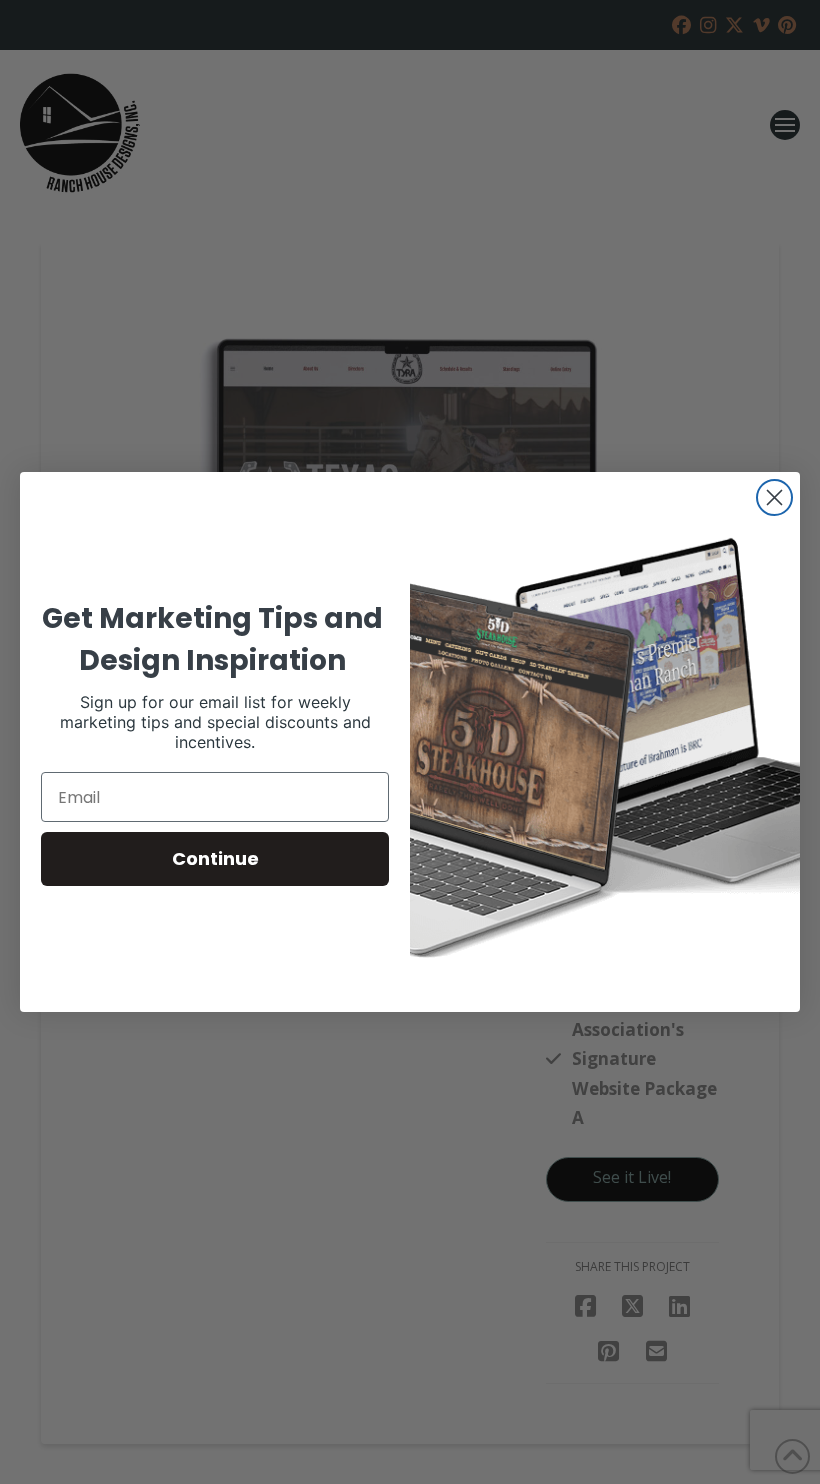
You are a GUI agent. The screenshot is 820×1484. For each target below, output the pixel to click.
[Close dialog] (774, 497)
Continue (215, 858)
